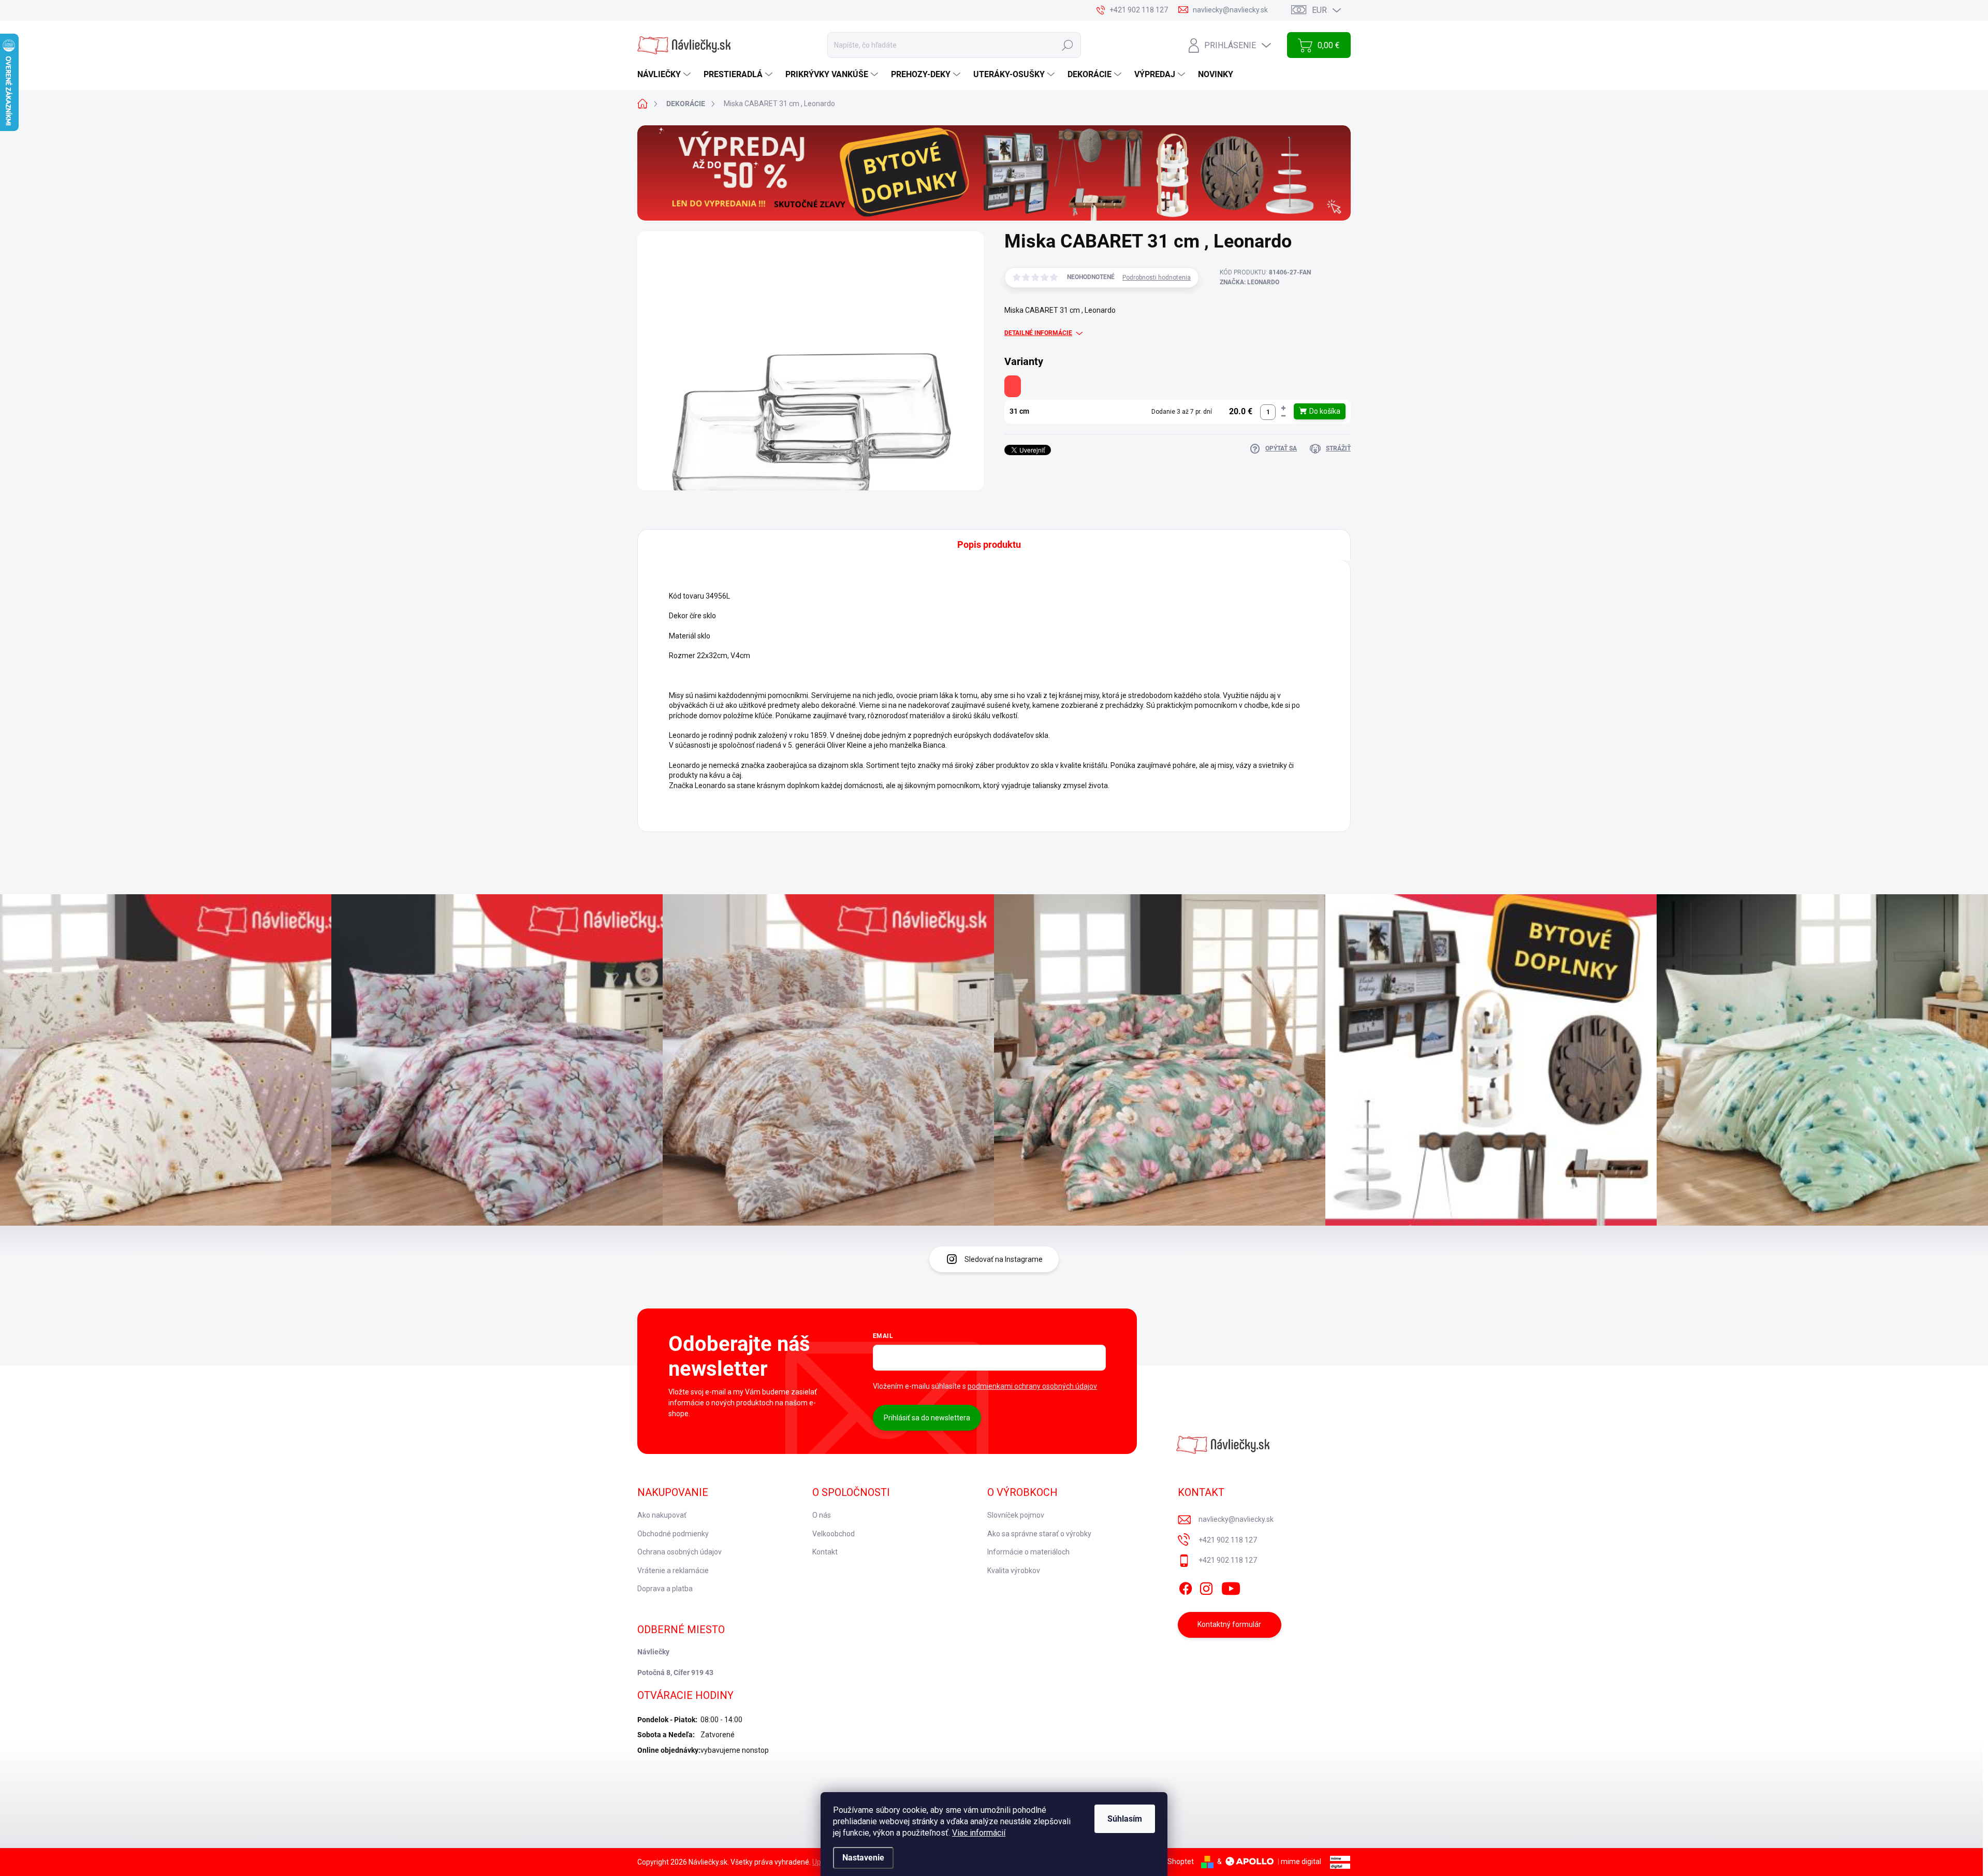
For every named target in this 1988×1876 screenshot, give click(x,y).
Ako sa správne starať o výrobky (1039, 1534)
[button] (1283, 408)
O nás (822, 1515)
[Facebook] (1186, 1587)
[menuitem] (665, 75)
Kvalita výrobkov (1014, 1570)
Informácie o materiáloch (1028, 1552)
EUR (1319, 10)
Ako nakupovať (662, 1515)
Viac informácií (979, 1833)
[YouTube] (1231, 1587)
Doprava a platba (665, 1589)
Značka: (1249, 282)
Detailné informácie (1038, 333)
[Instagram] (1206, 1587)
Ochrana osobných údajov (679, 1552)
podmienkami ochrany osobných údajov (1032, 1386)
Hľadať (1068, 45)
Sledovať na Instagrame (1004, 1259)
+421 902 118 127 (1228, 1540)
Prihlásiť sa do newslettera (927, 1418)
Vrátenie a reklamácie (673, 1570)
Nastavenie (863, 1858)
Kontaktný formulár (1229, 1624)
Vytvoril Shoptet (1168, 1862)
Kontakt (825, 1552)
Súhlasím (1125, 1819)
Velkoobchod (834, 1534)
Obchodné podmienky (673, 1534)
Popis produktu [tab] (989, 544)
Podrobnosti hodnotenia (1157, 278)
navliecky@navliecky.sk (1236, 1519)
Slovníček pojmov (1016, 1515)
